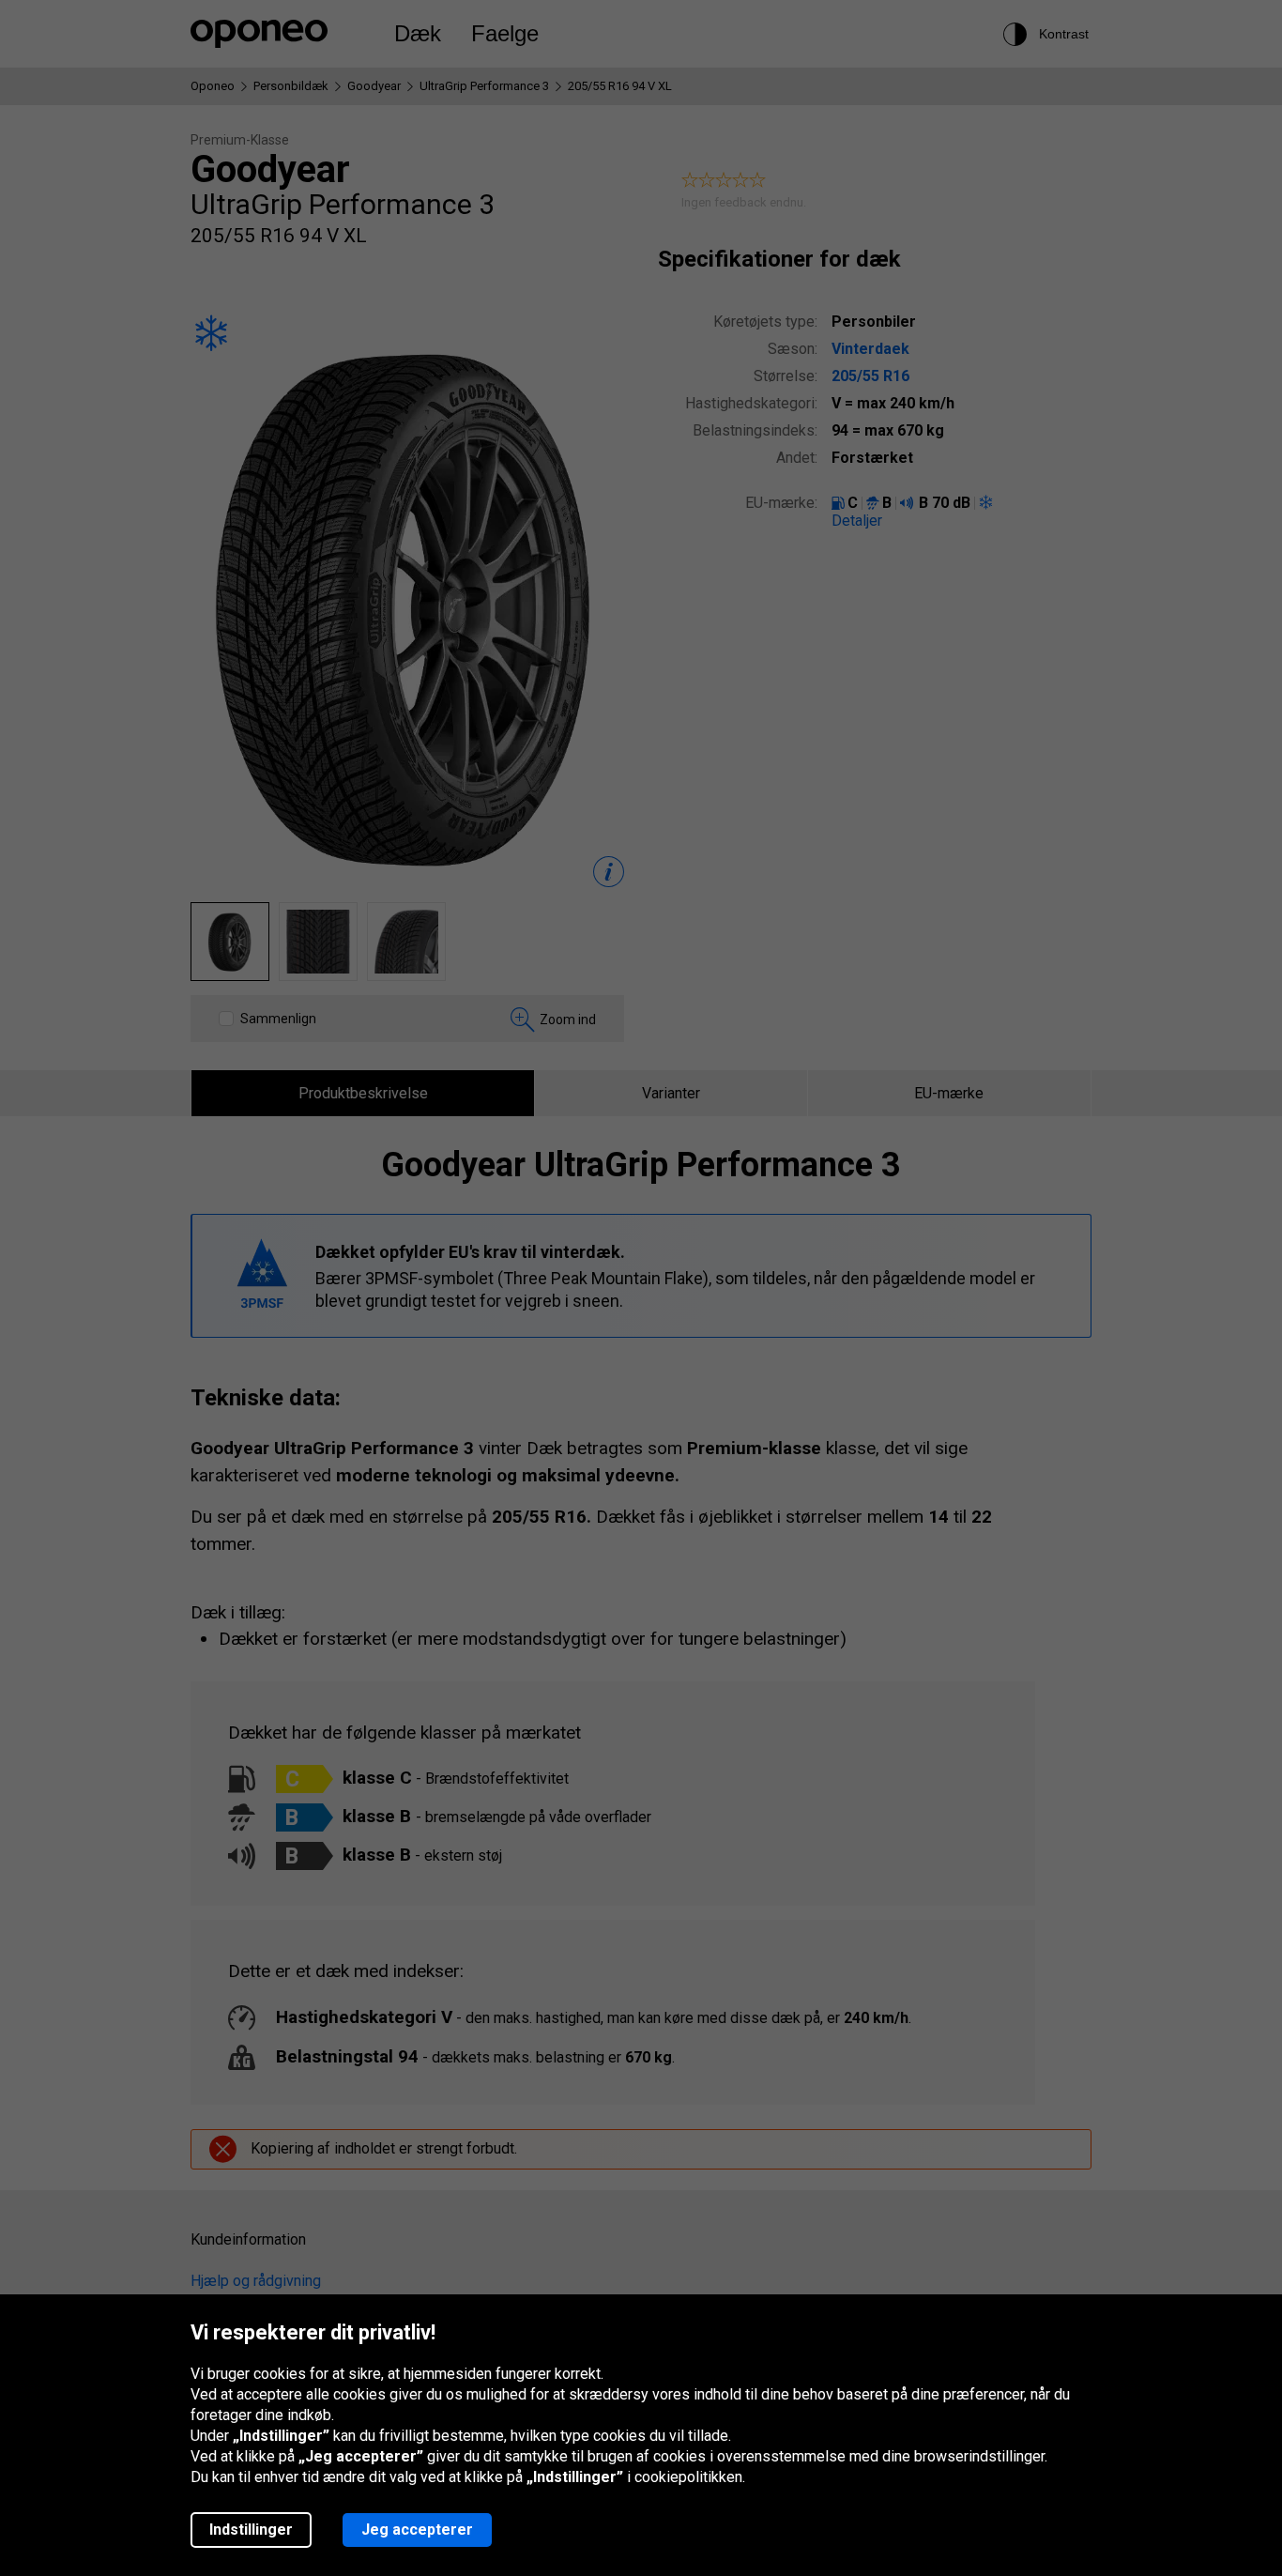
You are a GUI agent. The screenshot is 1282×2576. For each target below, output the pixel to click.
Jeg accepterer (417, 2530)
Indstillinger (251, 2530)
